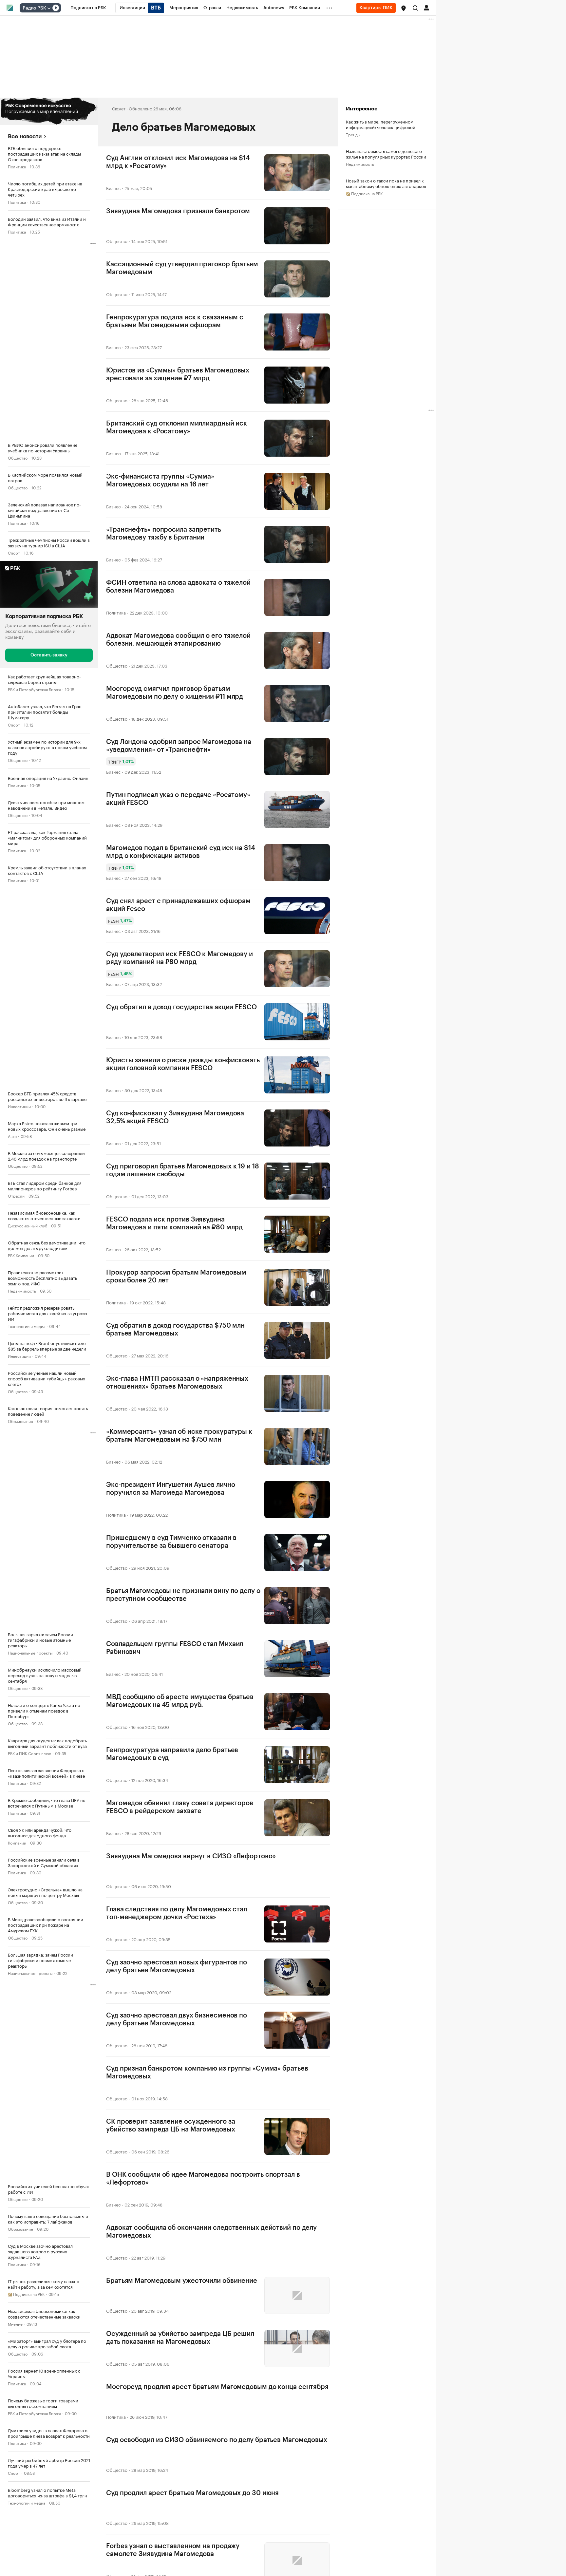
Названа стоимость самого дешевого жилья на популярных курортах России (386, 154)
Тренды (353, 134)
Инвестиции (19, 1106)
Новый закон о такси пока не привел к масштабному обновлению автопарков (386, 183)
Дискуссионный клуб (28, 1225)
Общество (18, 457)
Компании (17, 1842)
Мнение (15, 2323)
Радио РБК (34, 8)
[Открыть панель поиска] (415, 8)
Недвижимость (22, 1290)
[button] (404, 8)
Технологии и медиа (27, 1326)
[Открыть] (49, 8)
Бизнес (113, 188)
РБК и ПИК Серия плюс (29, 1753)
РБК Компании (21, 1255)
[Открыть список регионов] (404, 8)
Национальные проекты (30, 1652)
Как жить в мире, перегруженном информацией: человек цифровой (381, 124)
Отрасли (16, 1195)
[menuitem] (88, 8)
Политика (17, 166)
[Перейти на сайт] (49, 111)
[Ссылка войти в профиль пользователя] (426, 7)
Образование (20, 1421)
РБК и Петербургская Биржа (34, 689)
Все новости (25, 136)
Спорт (14, 552)
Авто (12, 1136)
